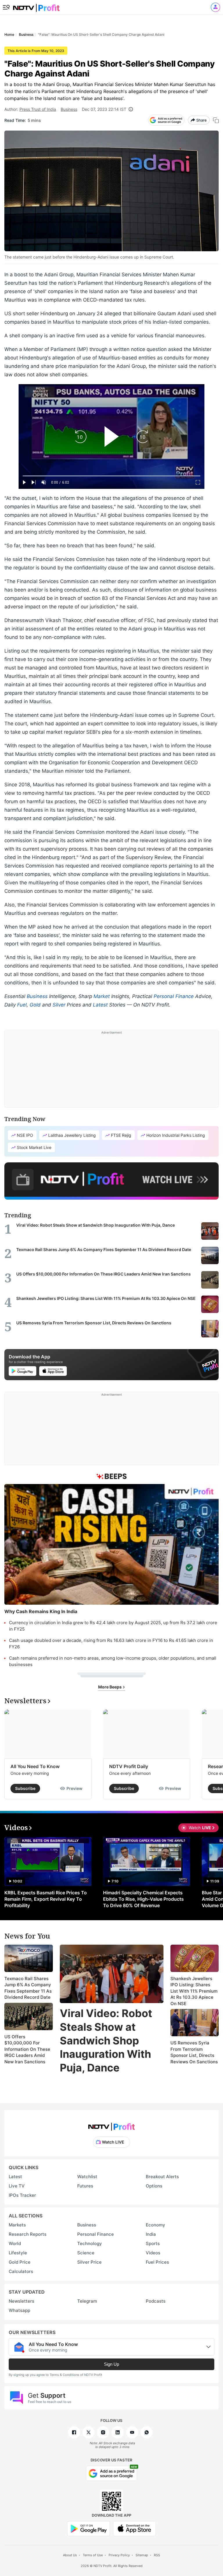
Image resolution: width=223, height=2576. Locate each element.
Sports (153, 2243)
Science (86, 2253)
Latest (100, 1005)
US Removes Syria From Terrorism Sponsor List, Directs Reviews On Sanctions (194, 2052)
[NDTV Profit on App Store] (134, 2528)
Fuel (22, 1005)
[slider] (111, 476)
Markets (17, 2225)
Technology (90, 2243)
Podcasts (156, 2301)
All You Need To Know (35, 1766)
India (151, 2234)
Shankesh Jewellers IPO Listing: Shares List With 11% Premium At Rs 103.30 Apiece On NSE (194, 1991)
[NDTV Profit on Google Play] (89, 2528)
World (15, 2243)
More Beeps (110, 1687)
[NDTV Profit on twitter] (89, 2432)
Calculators (21, 2271)
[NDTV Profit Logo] (111, 2125)
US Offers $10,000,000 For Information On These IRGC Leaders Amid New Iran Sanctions (27, 2049)
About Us (70, 2555)
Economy (155, 2225)
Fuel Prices (157, 2262)
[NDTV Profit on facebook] (74, 2432)
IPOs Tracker (22, 2195)
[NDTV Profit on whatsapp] (147, 2432)
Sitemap (142, 2555)
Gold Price (20, 2262)
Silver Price (89, 2262)
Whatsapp (19, 2310)
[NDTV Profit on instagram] (103, 2432)
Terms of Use (93, 2555)
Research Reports (28, 2234)
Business (69, 109)
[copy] (216, 120)
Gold (35, 1005)
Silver (59, 1005)
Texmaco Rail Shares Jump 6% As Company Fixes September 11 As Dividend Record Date (28, 1988)
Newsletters (21, 2301)
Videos (153, 2253)
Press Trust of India (38, 109)
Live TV (17, 2186)
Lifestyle (18, 2253)
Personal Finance (174, 996)
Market (102, 996)
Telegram (87, 2301)
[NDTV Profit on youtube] (132, 2432)
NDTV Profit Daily (129, 1766)
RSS (157, 2555)
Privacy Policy (119, 2555)
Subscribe (25, 1788)
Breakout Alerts (162, 2177)
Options (154, 2186)
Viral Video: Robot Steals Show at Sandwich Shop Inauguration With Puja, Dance (106, 2040)
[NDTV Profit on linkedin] (118, 2432)
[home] (36, 6)
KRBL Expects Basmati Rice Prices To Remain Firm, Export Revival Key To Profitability (46, 1899)
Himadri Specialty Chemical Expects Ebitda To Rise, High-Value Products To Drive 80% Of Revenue (143, 1899)
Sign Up (111, 2364)
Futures (85, 2186)
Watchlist (87, 2177)
